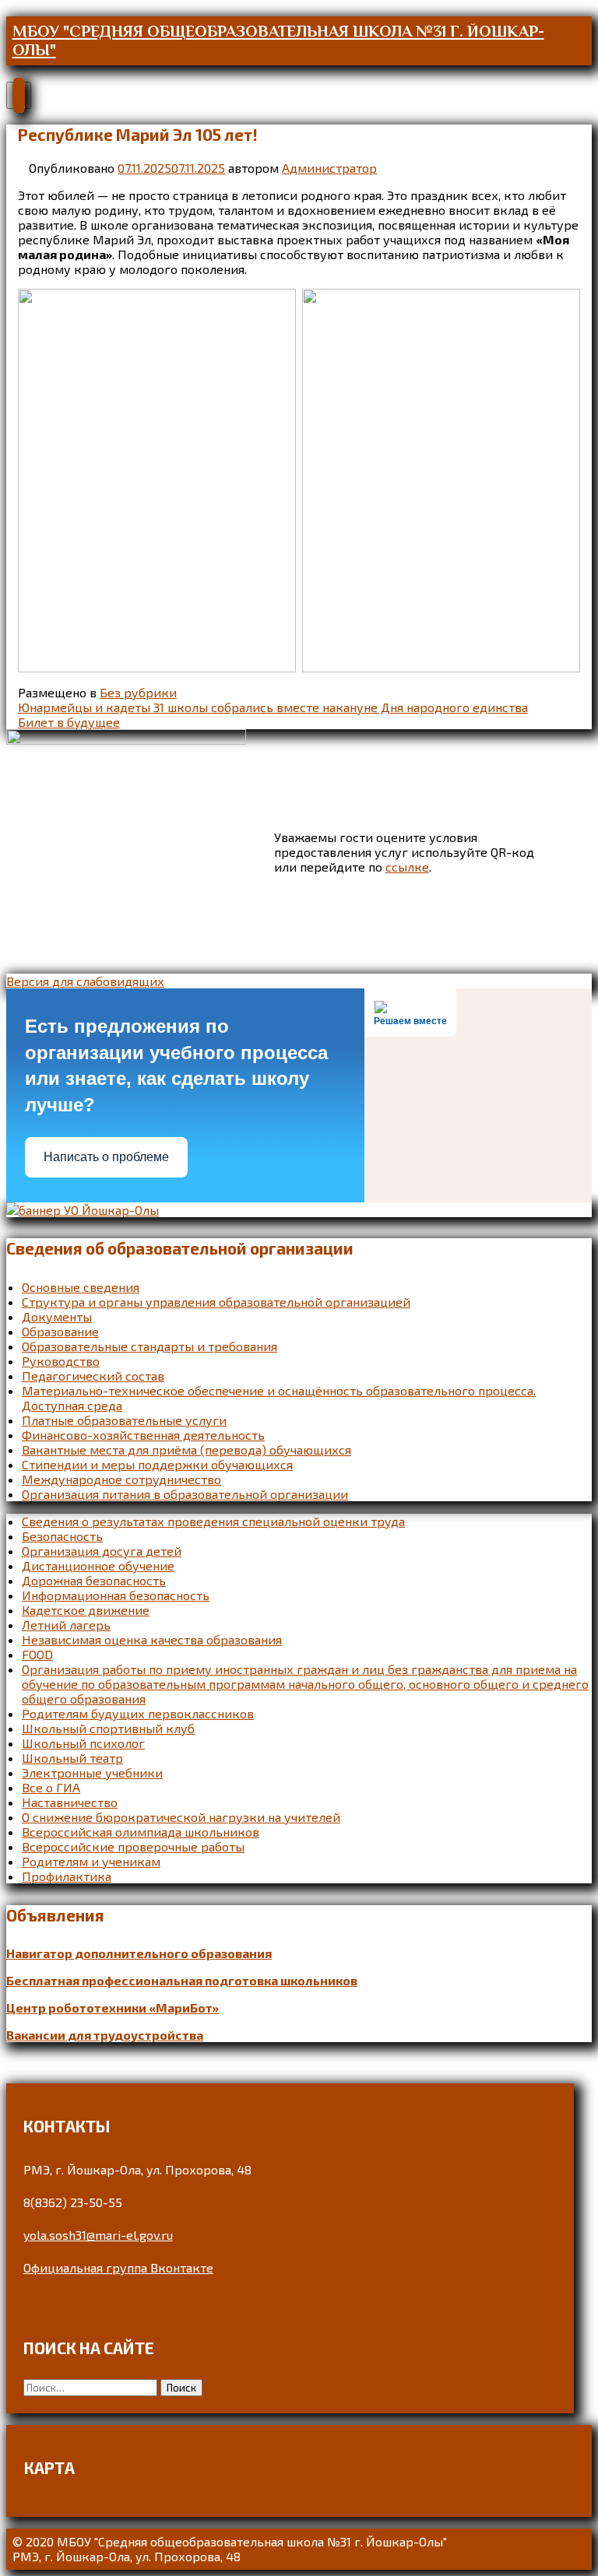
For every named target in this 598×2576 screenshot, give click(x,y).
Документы (57, 1316)
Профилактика (67, 1876)
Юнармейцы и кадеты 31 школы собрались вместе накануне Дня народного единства (273, 707)
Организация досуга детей (102, 1551)
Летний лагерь (66, 1625)
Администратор (329, 168)
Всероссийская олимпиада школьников (141, 1832)
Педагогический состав (93, 1376)
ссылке (407, 867)
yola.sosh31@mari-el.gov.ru (98, 2235)
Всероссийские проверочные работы (133, 1846)
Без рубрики (138, 692)
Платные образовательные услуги (124, 1420)
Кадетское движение (86, 1610)
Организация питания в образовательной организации (185, 1494)
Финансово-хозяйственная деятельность (143, 1435)
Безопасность (62, 1536)
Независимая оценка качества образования (152, 1639)
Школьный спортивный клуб (108, 1728)
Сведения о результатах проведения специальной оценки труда (213, 1521)
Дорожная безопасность (94, 1580)
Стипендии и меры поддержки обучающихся (157, 1464)
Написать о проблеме (106, 1157)
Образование (60, 1331)
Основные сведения (81, 1287)
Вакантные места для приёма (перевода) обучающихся (186, 1449)
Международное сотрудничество (121, 1479)
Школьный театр (72, 1758)
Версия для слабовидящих (85, 981)
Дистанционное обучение (98, 1565)
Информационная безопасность (116, 1595)
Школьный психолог (83, 1743)
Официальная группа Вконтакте (118, 2267)
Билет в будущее (69, 722)
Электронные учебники (92, 1772)
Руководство (61, 1361)
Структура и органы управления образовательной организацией (216, 1302)
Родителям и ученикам (91, 1861)
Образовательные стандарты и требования (149, 1346)
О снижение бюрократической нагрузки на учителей (181, 1817)
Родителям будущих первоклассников (138, 1713)
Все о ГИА (51, 1787)
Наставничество (70, 1802)
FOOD (37, 1654)
